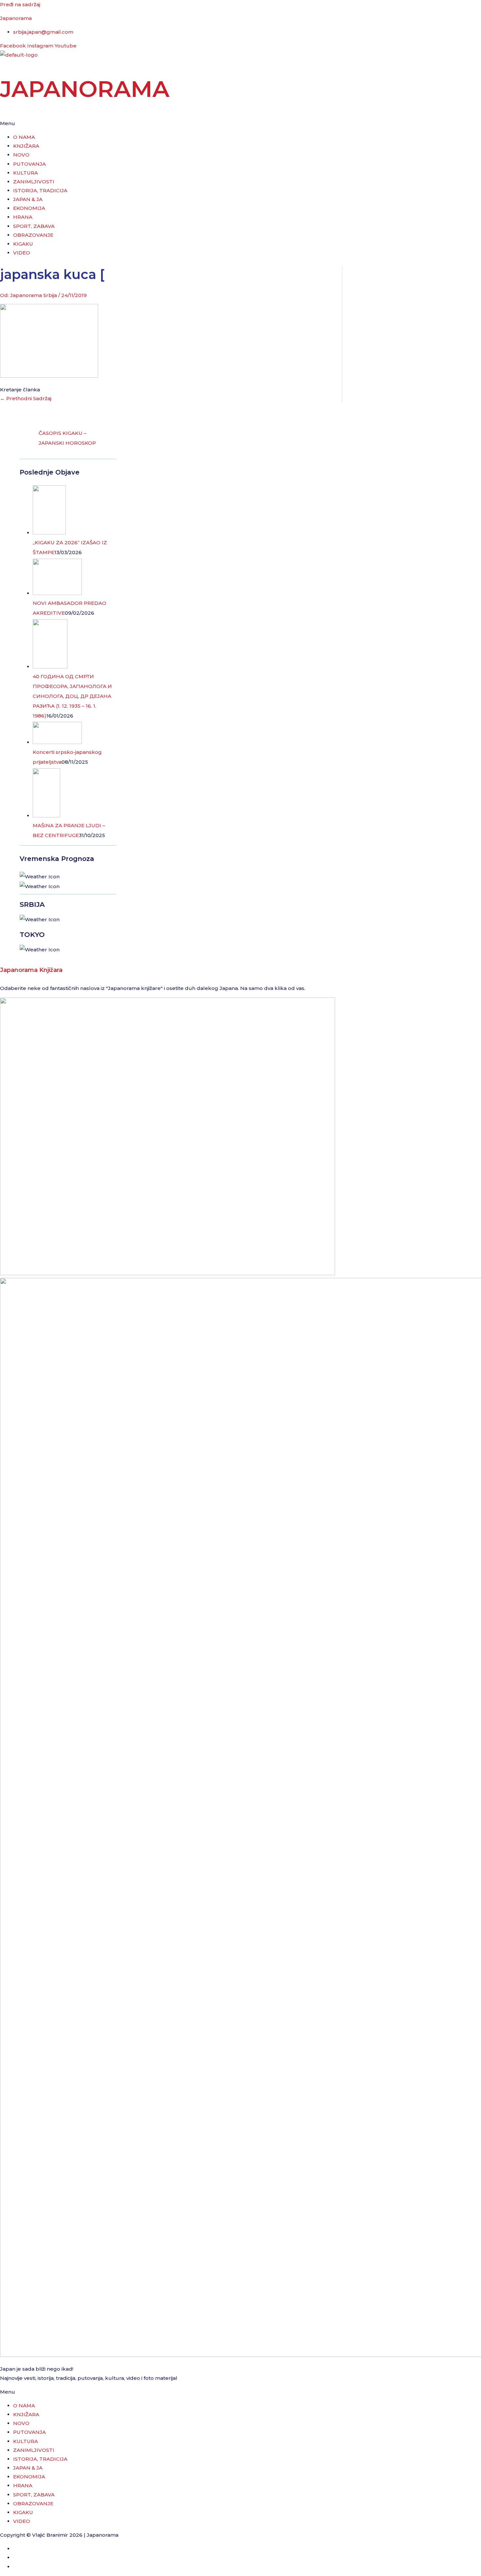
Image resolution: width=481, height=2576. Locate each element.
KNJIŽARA (26, 146)
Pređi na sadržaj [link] (20, 4)
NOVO (21, 155)
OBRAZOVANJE (33, 235)
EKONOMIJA (29, 208)
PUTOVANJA (29, 164)
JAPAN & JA (28, 199)
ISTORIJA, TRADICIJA (40, 190)
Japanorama (16, 18)
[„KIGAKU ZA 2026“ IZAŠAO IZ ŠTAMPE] (49, 533)
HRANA (23, 217)
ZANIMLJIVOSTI (34, 182)
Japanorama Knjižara (31, 970)
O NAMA (24, 137)
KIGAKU (23, 244)
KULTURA (26, 173)
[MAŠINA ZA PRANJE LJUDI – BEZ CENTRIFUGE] (46, 816)
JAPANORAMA (85, 89)
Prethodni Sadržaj (26, 398)
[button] (240, 123)
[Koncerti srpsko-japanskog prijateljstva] (57, 742)
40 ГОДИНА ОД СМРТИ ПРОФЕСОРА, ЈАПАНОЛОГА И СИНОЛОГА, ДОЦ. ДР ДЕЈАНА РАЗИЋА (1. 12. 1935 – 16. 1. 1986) (72, 696)
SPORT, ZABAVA (34, 226)
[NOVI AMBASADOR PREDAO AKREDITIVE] (57, 593)
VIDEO (22, 253)
